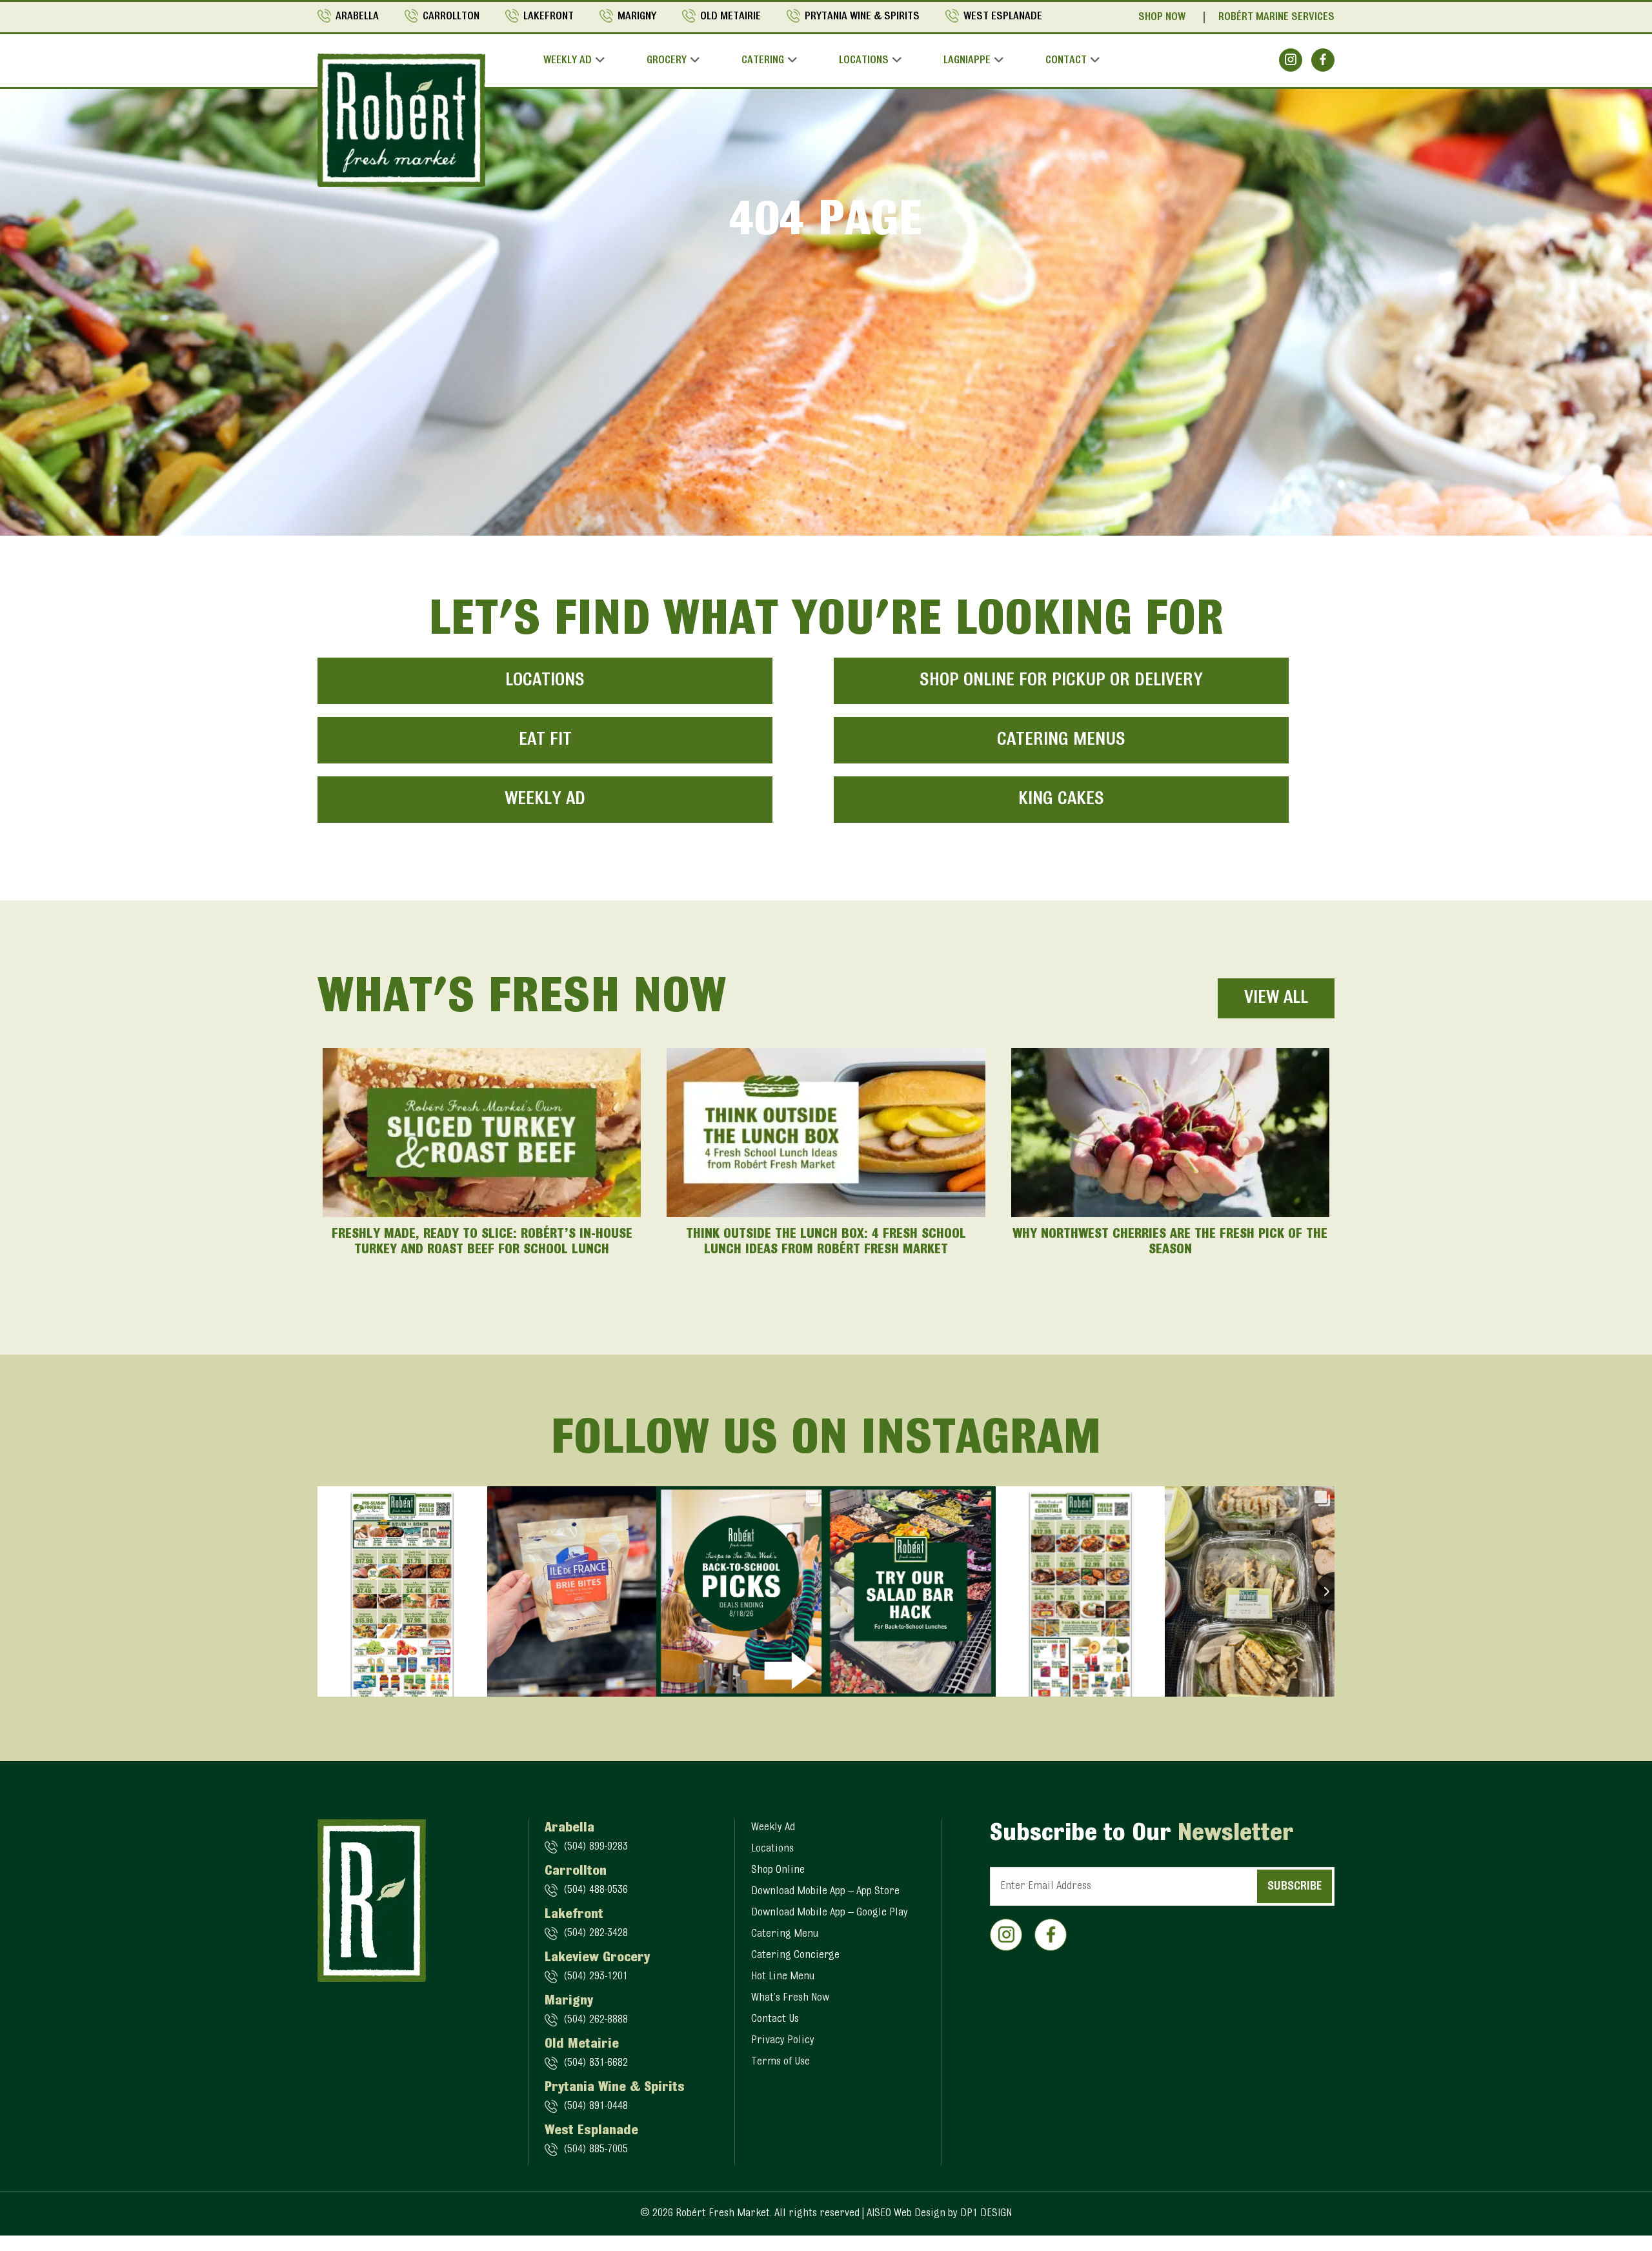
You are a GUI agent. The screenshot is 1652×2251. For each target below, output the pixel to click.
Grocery (667, 61)
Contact (1066, 61)
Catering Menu (785, 1934)
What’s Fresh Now (790, 1998)
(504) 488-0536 (596, 1890)
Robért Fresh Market (723, 2214)
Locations (864, 61)
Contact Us (775, 2019)
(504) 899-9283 (596, 1847)
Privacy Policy (783, 2041)
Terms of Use (781, 2062)
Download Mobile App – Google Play (830, 1913)
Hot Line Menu (783, 1977)
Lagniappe (967, 61)
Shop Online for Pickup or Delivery (1061, 681)
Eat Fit (545, 740)
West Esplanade (1003, 17)
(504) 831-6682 (596, 2063)
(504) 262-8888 (596, 2020)
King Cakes (1061, 800)
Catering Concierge (795, 1955)
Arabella (357, 17)
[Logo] (401, 120)
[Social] (1291, 60)
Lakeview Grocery (597, 1958)
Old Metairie (730, 17)
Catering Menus (1061, 740)
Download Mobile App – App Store (825, 1892)
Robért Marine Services (1276, 17)
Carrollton (451, 17)
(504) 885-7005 (596, 2150)
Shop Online (778, 1870)
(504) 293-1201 (596, 1977)
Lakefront (549, 17)
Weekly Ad (568, 61)
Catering (763, 61)
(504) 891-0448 (596, 2106)
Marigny (637, 17)
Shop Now (1162, 17)
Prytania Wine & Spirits (862, 17)
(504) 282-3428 (596, 1933)
